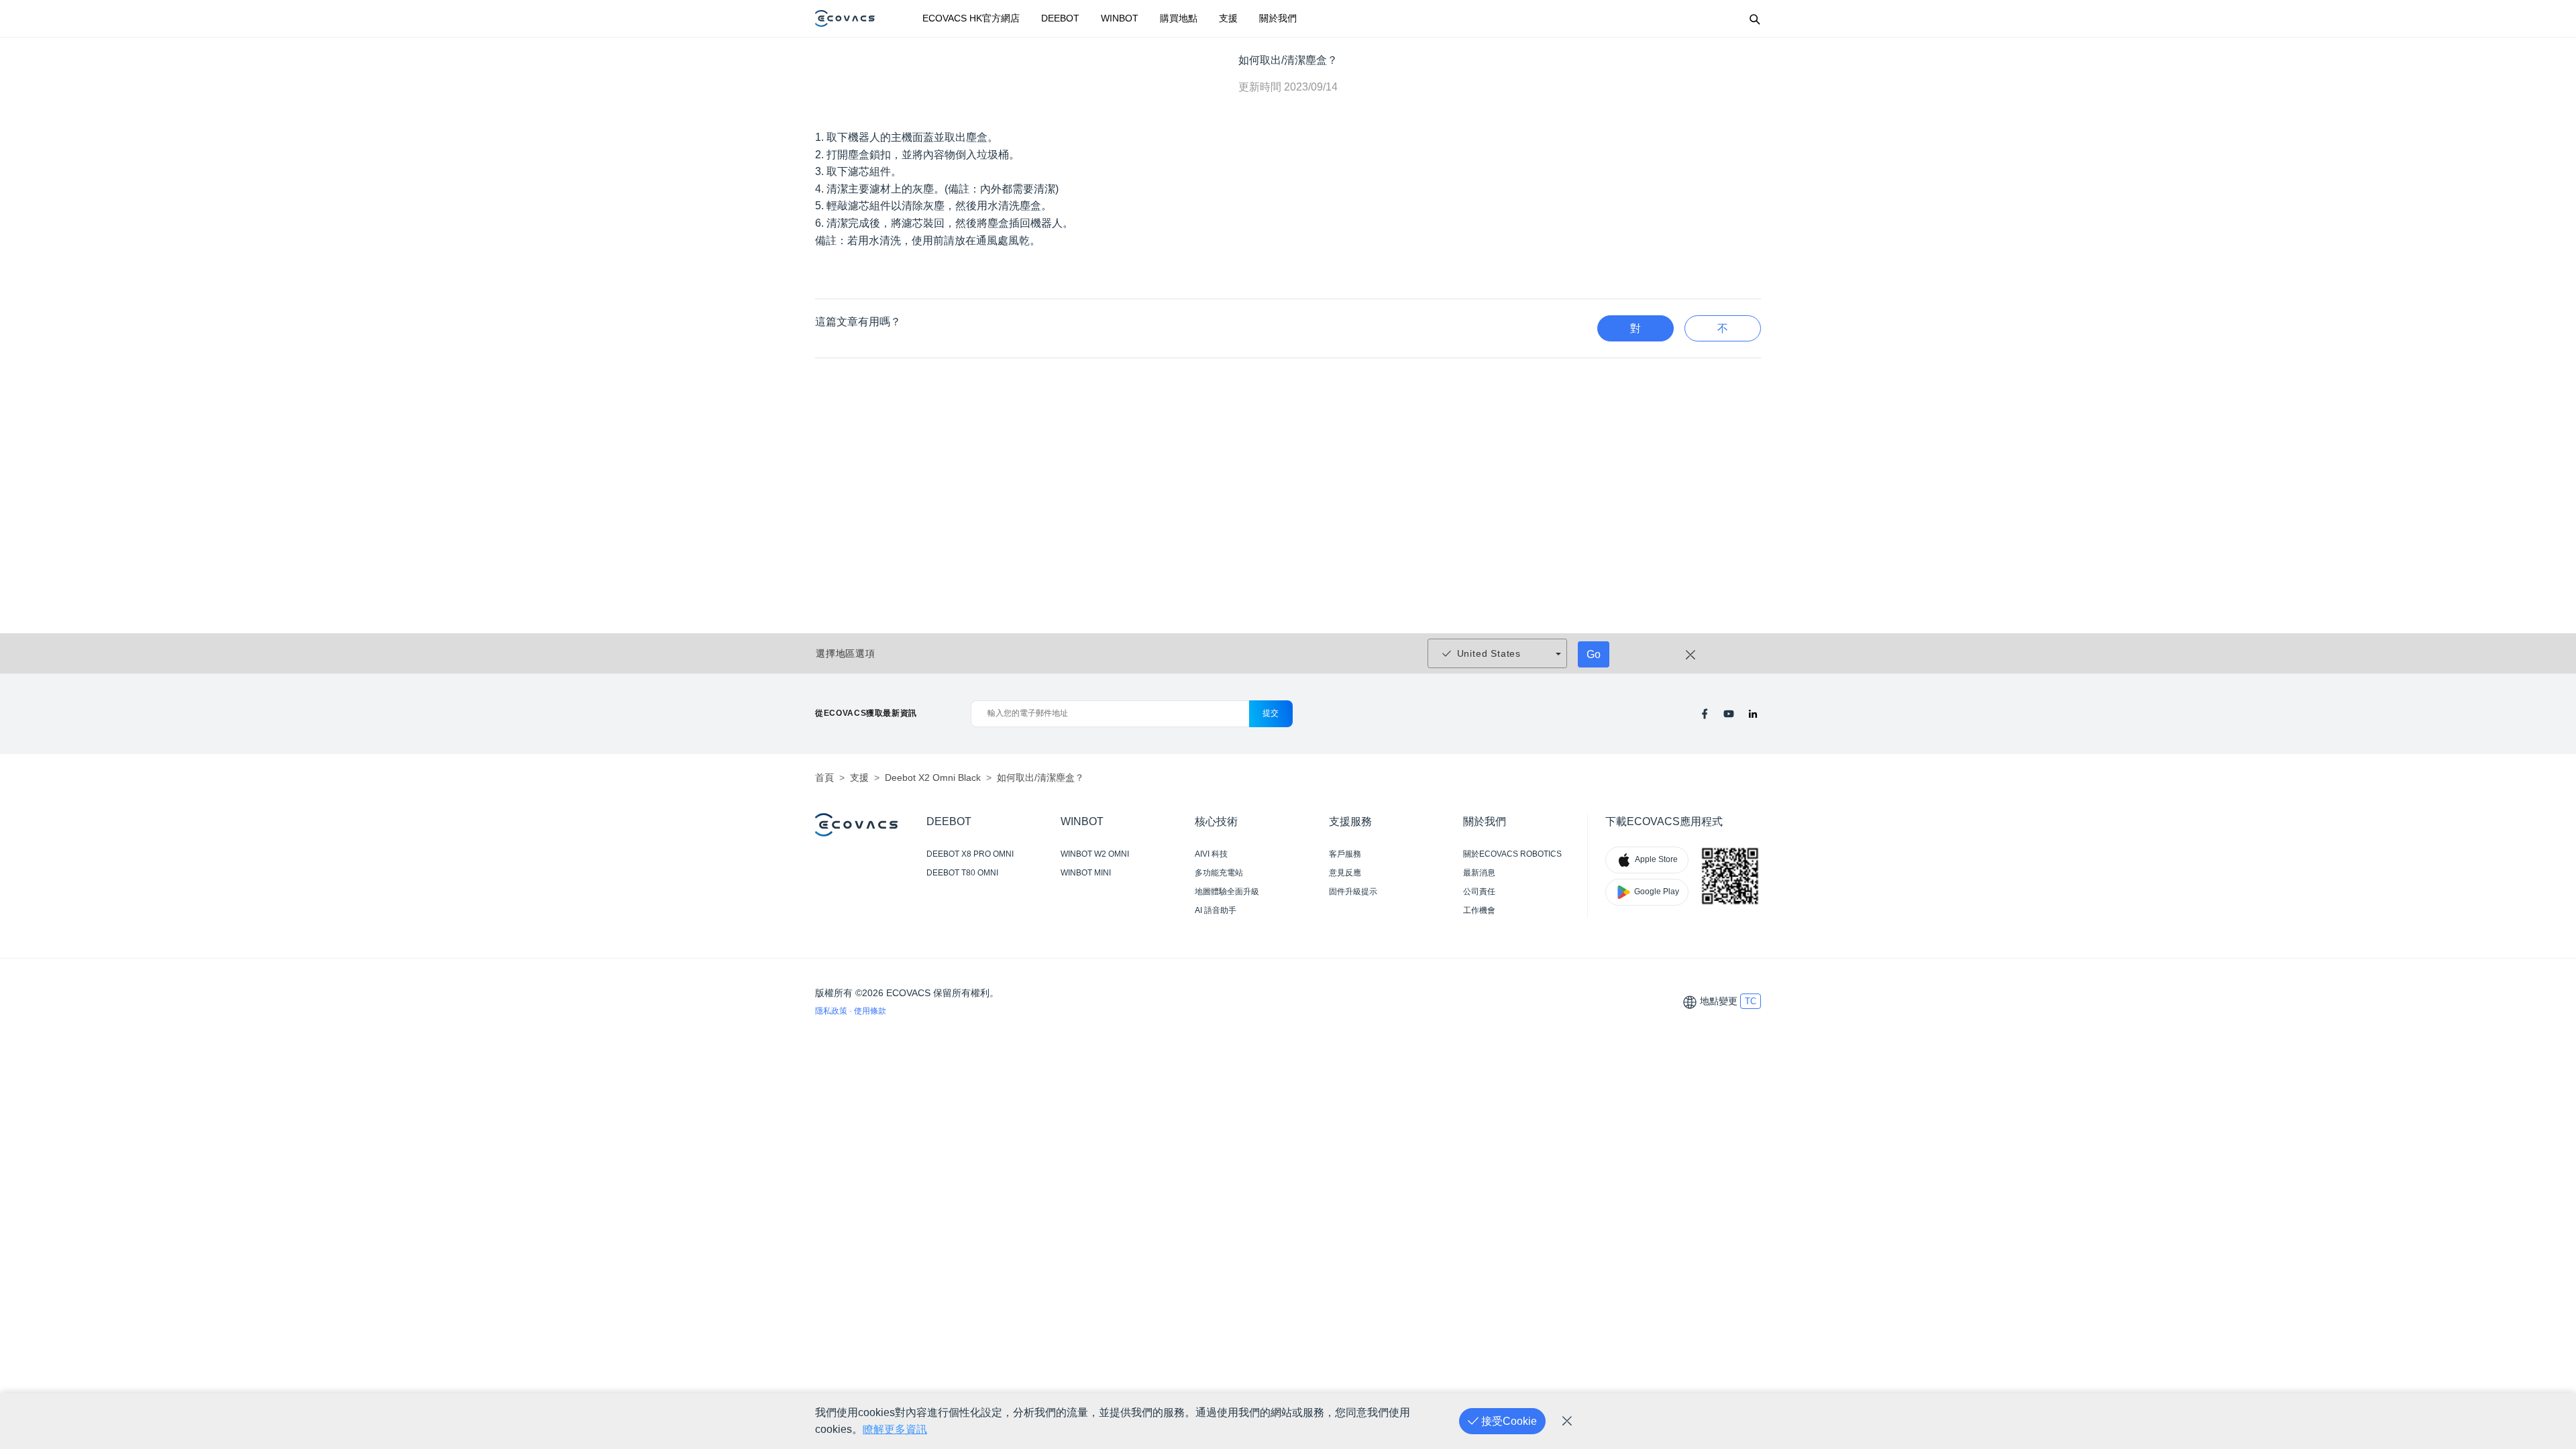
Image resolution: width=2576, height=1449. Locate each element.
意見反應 (1345, 873)
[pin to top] (2545, 1261)
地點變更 (1719, 1001)
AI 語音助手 (1216, 910)
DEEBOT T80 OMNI (962, 873)
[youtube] (1729, 714)
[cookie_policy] (1567, 1421)
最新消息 (1479, 873)
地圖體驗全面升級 (1227, 892)
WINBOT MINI (1086, 873)
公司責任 (1479, 892)
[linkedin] (1753, 714)
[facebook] (1705, 714)
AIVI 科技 (1211, 854)
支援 (1228, 18)
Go (1594, 654)
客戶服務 (1345, 854)
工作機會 (1479, 910)
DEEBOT (1060, 18)
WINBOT (1120, 18)
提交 (1271, 713)
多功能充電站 (1219, 873)
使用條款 (870, 1011)
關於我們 (1278, 18)
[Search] (1754, 19)
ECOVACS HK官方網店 (971, 18)
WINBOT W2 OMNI (1095, 854)
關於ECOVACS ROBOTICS (1512, 854)
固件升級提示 (1353, 892)
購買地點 (1179, 18)
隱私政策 (832, 1011)
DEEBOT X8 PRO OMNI (970, 854)
